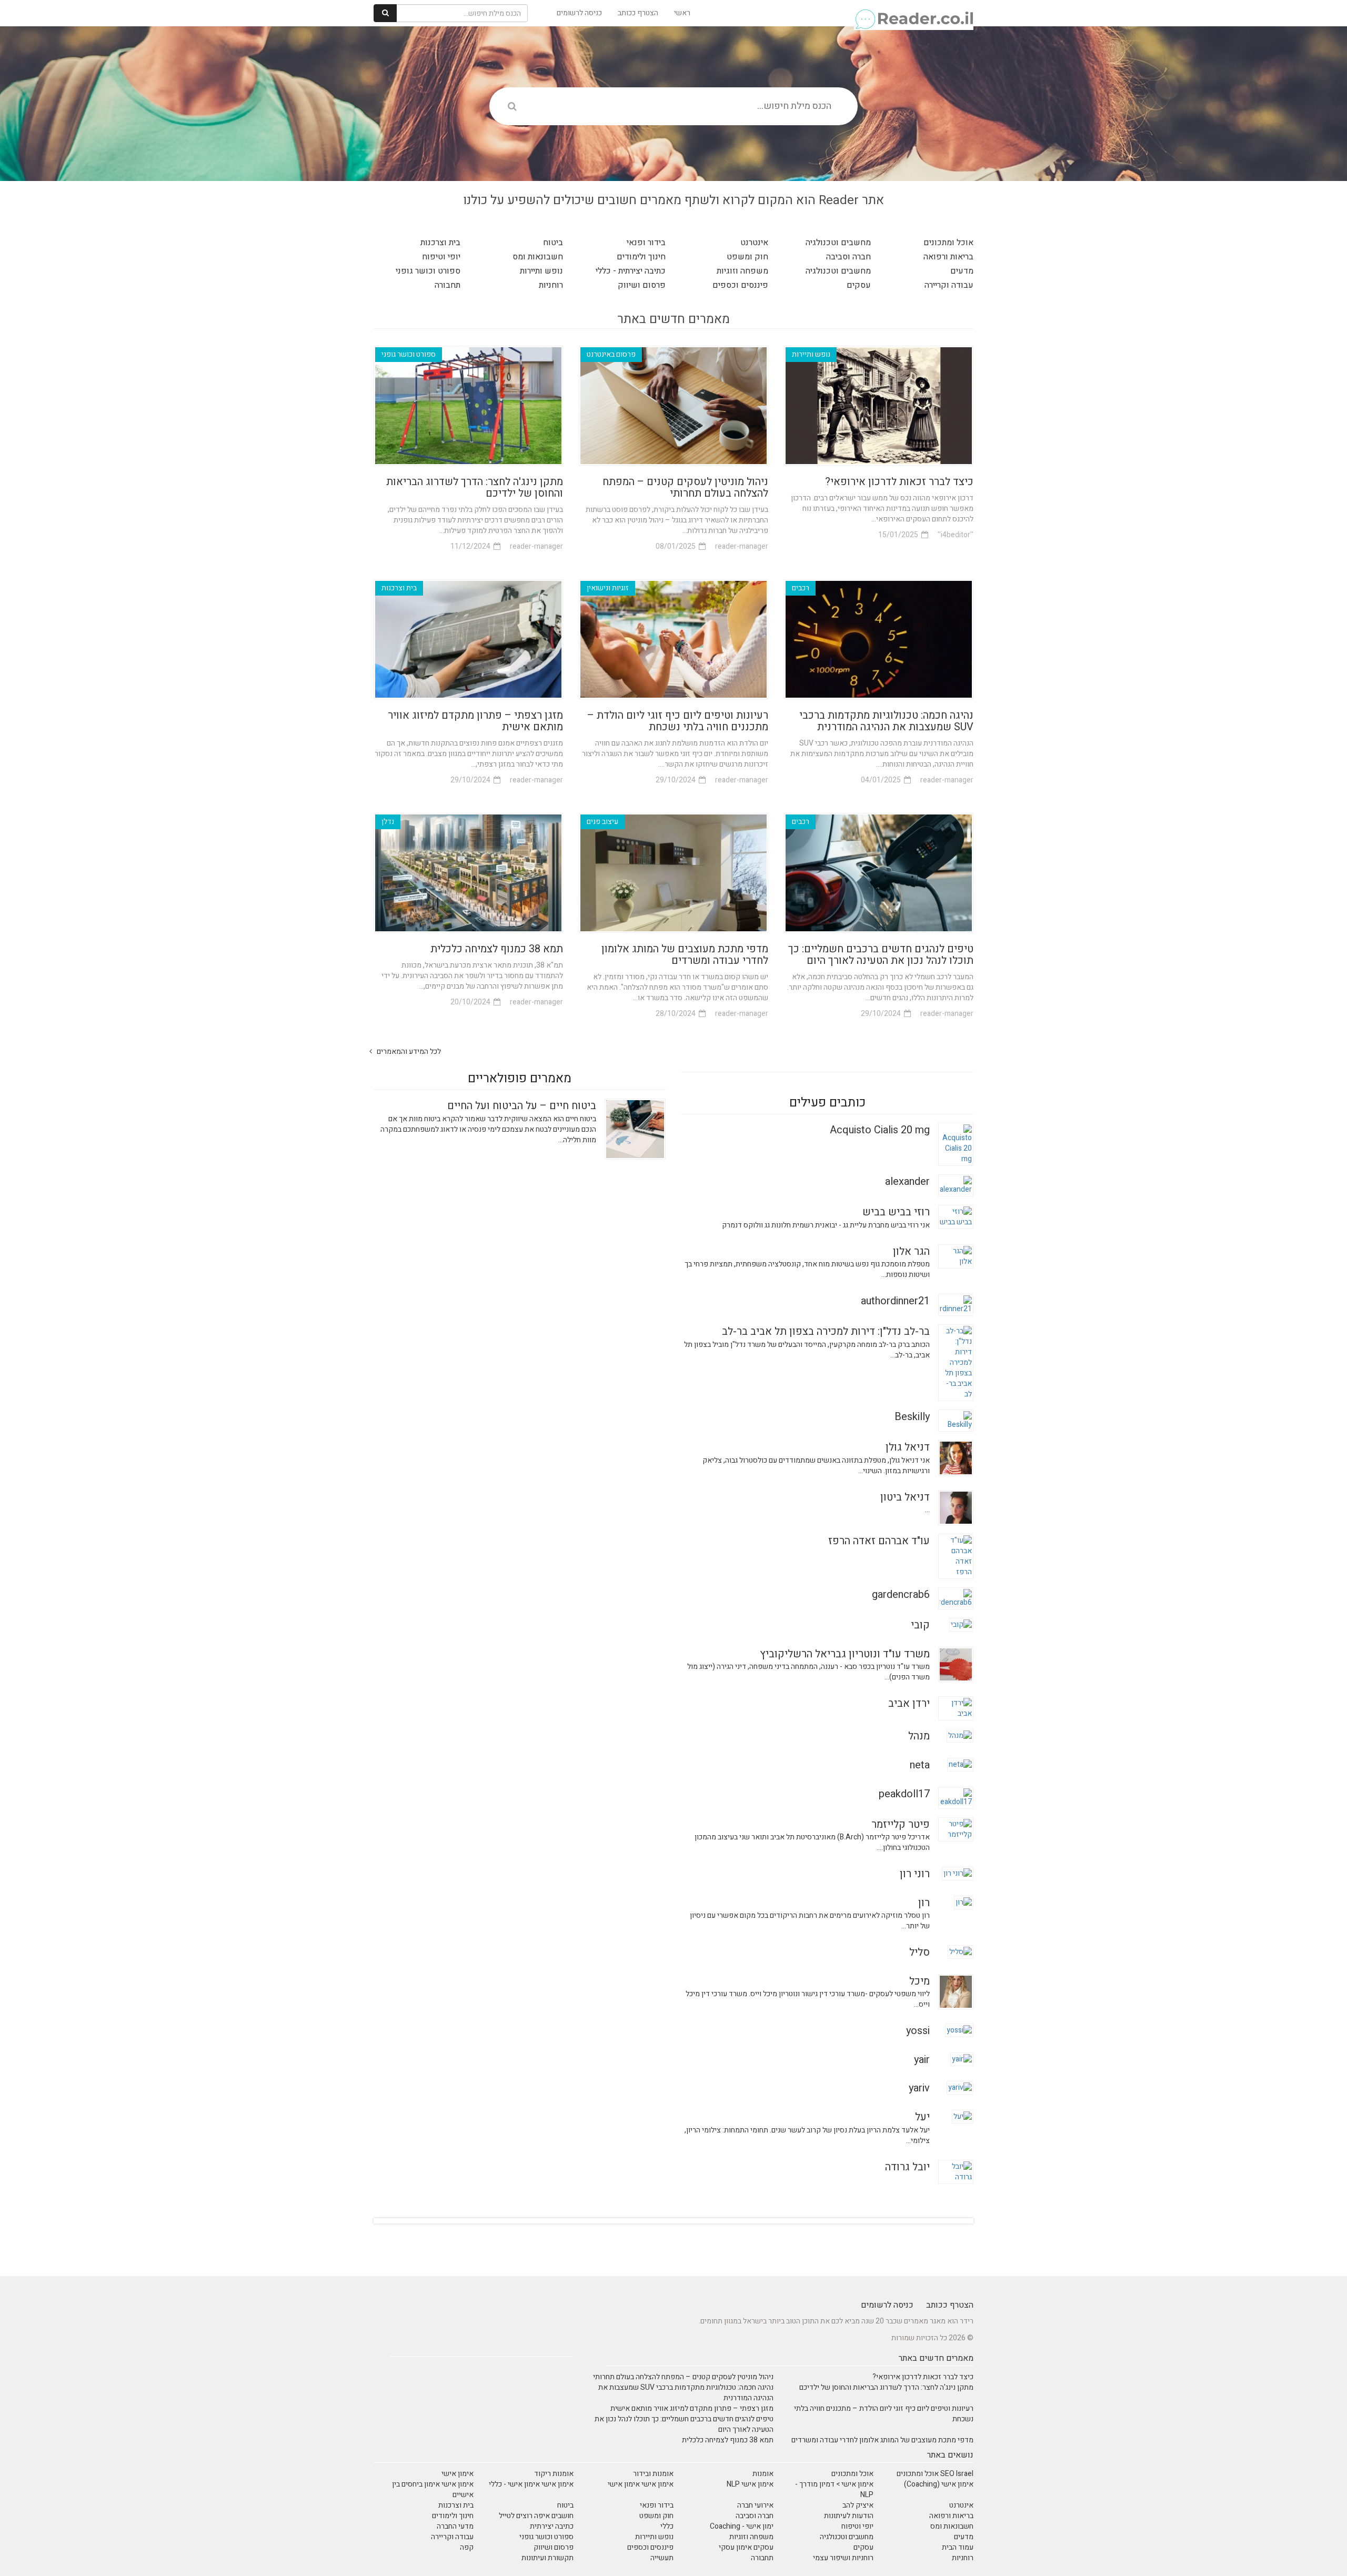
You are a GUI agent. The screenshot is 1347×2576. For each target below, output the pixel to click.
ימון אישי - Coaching (742, 2526)
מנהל (919, 1736)
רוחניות (551, 285)
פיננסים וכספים (740, 285)
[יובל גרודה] (956, 2171)
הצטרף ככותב (638, 13)
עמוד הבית (958, 2547)
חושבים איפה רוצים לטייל (536, 2516)
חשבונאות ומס (538, 257)
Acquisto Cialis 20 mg (880, 1130)
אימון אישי (458, 2474)
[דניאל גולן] (956, 1458)
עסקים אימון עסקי (746, 2547)
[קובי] (961, 1624)
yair (922, 2060)
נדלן (388, 822)
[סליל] (961, 1952)
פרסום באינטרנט (611, 354)
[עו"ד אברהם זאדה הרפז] (956, 1556)
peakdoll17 (904, 1794)
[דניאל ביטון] (956, 1507)
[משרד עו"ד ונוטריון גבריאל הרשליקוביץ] (956, 1664)
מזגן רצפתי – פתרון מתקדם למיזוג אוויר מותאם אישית (475, 721)
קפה (467, 2547)
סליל (919, 1952)
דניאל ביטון (905, 1497)
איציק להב (858, 2505)
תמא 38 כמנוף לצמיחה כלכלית (497, 949)
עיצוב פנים (602, 822)
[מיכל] (956, 1991)
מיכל (919, 1981)
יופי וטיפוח (441, 257)
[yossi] (959, 2030)
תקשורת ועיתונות (547, 2558)
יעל (922, 2117)
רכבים (801, 588)
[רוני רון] (958, 1873)
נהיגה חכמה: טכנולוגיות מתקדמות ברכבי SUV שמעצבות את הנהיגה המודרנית (886, 721)
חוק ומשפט (747, 257)
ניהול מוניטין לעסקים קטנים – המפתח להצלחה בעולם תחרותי (685, 487)
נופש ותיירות (541, 271)
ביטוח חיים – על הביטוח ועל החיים (522, 1106)
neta (920, 1765)
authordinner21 (895, 1301)
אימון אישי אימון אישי (641, 2484)
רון (924, 1903)
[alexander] (956, 1185)
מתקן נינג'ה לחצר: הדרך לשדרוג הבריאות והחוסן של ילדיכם (475, 487)
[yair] (962, 2059)
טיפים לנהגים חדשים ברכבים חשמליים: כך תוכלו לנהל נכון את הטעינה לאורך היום (881, 955)
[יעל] (963, 2116)
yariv (919, 2088)
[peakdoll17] (956, 1797)
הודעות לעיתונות (849, 2516)
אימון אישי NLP (750, 2484)
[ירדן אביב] (956, 1708)
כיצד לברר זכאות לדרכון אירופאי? (899, 482)
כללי (667, 2526)
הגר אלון (911, 1251)
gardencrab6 (901, 1594)
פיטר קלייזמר (901, 1824)
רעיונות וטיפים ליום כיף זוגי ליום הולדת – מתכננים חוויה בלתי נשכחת (678, 721)
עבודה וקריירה (949, 285)
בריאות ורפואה (948, 257)
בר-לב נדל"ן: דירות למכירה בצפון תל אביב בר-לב (826, 1331)
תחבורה (448, 285)
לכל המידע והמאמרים (408, 1051)
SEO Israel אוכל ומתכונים (935, 2474)
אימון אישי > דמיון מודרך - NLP (834, 2489)
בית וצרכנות (440, 243)
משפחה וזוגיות (742, 271)
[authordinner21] (956, 1305)
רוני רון (915, 1874)
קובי (920, 1625)
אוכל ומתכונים (948, 243)
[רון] (964, 1902)
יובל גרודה (907, 2167)
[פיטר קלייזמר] (956, 1829)
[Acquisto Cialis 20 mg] (956, 1144)
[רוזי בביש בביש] (956, 1217)
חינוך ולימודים (641, 257)
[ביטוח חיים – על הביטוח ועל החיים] (635, 1129)
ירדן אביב (909, 1703)
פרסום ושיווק (642, 285)
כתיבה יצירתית (552, 2526)
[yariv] (960, 2087)
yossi (918, 2031)
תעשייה (662, 2558)
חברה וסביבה (848, 257)
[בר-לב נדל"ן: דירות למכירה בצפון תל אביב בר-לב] (956, 1362)
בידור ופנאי (646, 243)
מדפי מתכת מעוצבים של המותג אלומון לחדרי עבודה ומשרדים (685, 955)
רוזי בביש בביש (896, 1212)
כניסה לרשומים (579, 13)
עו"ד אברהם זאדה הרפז (879, 1541)
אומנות (763, 2474)
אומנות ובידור (653, 2474)
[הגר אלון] (956, 1256)
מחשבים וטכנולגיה (838, 243)
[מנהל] (960, 1735)
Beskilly (912, 1417)
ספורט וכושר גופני (428, 271)
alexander (907, 1181)
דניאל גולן (908, 1447)
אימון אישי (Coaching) (939, 2484)
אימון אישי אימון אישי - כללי (531, 2484)
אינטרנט (754, 243)
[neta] (960, 1764)
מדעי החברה (455, 2526)
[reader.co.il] (914, 13)
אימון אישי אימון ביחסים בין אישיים (433, 2489)
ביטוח (553, 243)
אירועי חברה (755, 2505)
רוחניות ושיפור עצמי (843, 2558)
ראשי (682, 13)
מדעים (962, 271)
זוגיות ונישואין (608, 588)
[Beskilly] (956, 1420)
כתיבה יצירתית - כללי (631, 271)
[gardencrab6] (956, 1598)
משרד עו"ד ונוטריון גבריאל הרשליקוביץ (845, 1654)
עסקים (859, 285)
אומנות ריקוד (554, 2474)
